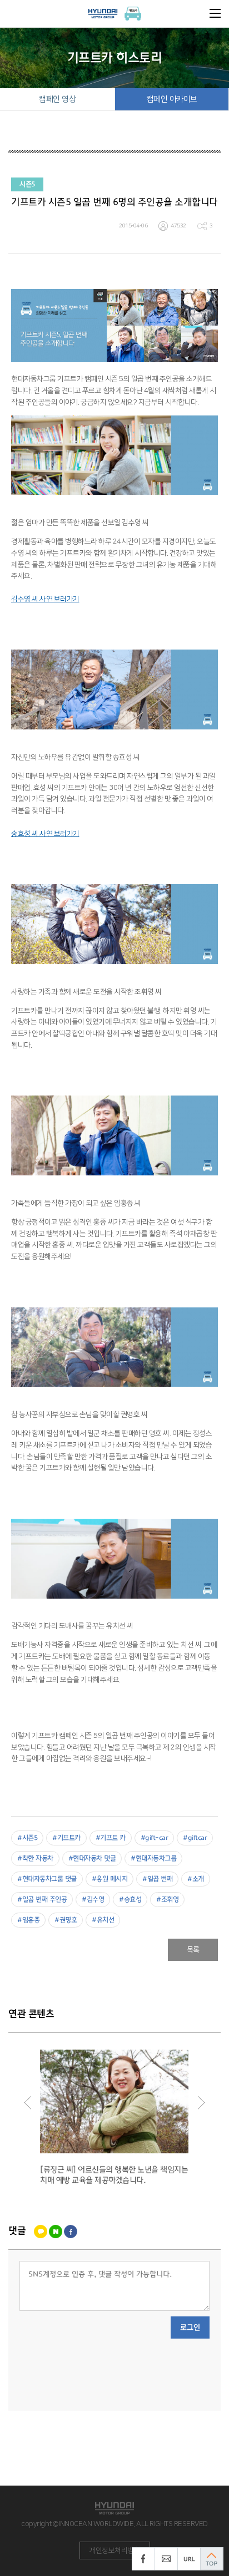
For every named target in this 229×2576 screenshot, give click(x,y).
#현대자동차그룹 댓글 (47, 1879)
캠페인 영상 (57, 99)
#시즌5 (27, 1838)
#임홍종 (28, 1920)
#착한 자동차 (35, 1859)
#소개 (196, 1879)
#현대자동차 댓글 (92, 1859)
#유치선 (103, 1920)
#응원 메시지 (110, 1879)
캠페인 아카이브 (172, 99)
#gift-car (155, 1838)
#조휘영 (167, 1900)
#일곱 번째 (157, 1879)
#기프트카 (66, 1838)
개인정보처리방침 (114, 2550)
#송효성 (130, 1900)
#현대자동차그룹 (153, 1859)
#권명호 (66, 1920)
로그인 (190, 2327)
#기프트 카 (111, 1838)
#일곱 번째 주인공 (42, 1900)
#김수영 (93, 1900)
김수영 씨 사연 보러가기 (45, 599)
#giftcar (195, 1838)
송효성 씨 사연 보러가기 (45, 834)
